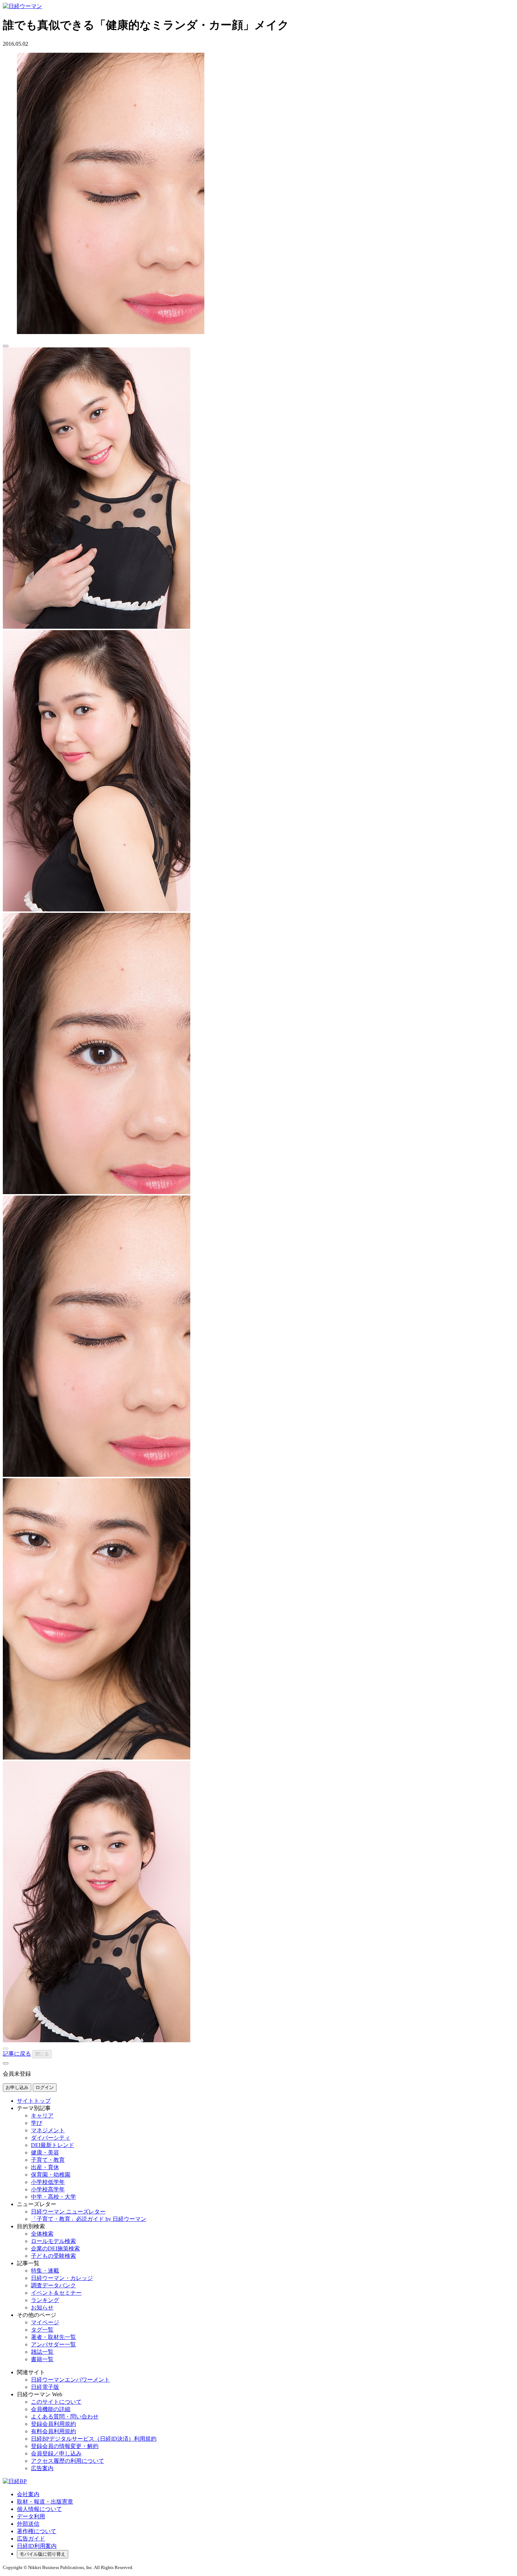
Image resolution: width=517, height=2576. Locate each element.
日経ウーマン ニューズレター (68, 2212)
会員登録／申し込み (56, 2453)
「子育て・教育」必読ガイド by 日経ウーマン (89, 2219)
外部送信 (28, 2524)
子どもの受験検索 (53, 2256)
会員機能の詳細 (51, 2409)
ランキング (45, 2300)
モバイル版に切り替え (43, 2554)
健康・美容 (45, 2152)
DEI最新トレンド (53, 2145)
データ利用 (31, 2516)
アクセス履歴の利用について (68, 2461)
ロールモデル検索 (53, 2241)
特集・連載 (45, 2271)
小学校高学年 (48, 2189)
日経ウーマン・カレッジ (62, 2278)
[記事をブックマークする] (6, 346)
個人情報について (39, 2509)
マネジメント (48, 2130)
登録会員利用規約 (53, 2424)
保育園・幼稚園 (51, 2175)
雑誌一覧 (42, 2352)
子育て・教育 (48, 2160)
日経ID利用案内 (37, 2546)
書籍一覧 (42, 2359)
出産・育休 (45, 2167)
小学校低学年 (48, 2182)
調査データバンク (53, 2285)
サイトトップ (34, 2101)
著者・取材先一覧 (53, 2337)
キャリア (42, 2116)
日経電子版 (45, 2387)
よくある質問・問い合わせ (65, 2417)
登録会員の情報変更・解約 (65, 2446)
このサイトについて (56, 2402)
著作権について (37, 2531)
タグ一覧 (42, 2330)
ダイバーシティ (51, 2138)
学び (37, 2123)
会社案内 (28, 2494)
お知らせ (42, 2308)
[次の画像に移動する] (6, 2063)
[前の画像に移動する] (6, 2049)
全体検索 (42, 2234)
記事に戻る (17, 2054)
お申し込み (17, 2087)
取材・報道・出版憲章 (45, 2502)
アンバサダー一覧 (53, 2344)
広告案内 (42, 2468)
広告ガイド (31, 2539)
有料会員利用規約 (53, 2431)
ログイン (45, 2087)
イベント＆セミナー (56, 2293)
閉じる (42, 2054)
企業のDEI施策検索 (55, 2248)
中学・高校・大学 (53, 2197)
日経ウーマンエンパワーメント (70, 2380)
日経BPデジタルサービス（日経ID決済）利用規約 (94, 2439)
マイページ (45, 2322)
